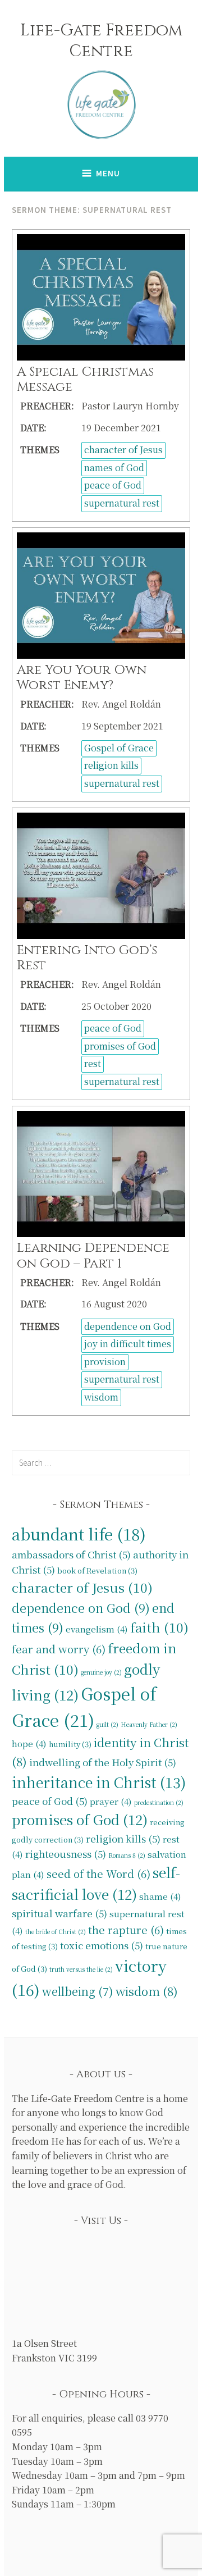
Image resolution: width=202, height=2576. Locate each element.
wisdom (101, 1397)
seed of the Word (98, 1873)
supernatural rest (122, 503)
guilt (107, 1724)
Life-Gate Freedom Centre (101, 41)
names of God (114, 468)
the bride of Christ (56, 1932)
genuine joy (101, 1672)
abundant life (79, 1534)
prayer (111, 1801)
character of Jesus (123, 450)
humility (70, 1744)
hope (29, 1743)
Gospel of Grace (119, 748)
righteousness (66, 1854)
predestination (159, 1802)
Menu (108, 173)
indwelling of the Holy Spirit (103, 1762)
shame (160, 1896)
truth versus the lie (81, 1969)
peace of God (113, 485)
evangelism (97, 1629)
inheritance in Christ (99, 1782)
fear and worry (59, 1649)
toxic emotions (102, 1945)
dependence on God (128, 1326)
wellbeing (78, 1991)
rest (93, 1063)
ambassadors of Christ (71, 1554)
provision (105, 1362)
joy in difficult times (128, 1344)
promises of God (120, 1046)
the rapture (126, 1929)
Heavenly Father (149, 1724)
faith (159, 1627)
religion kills (111, 765)
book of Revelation (97, 1570)
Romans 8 (127, 1855)
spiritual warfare (59, 1913)
